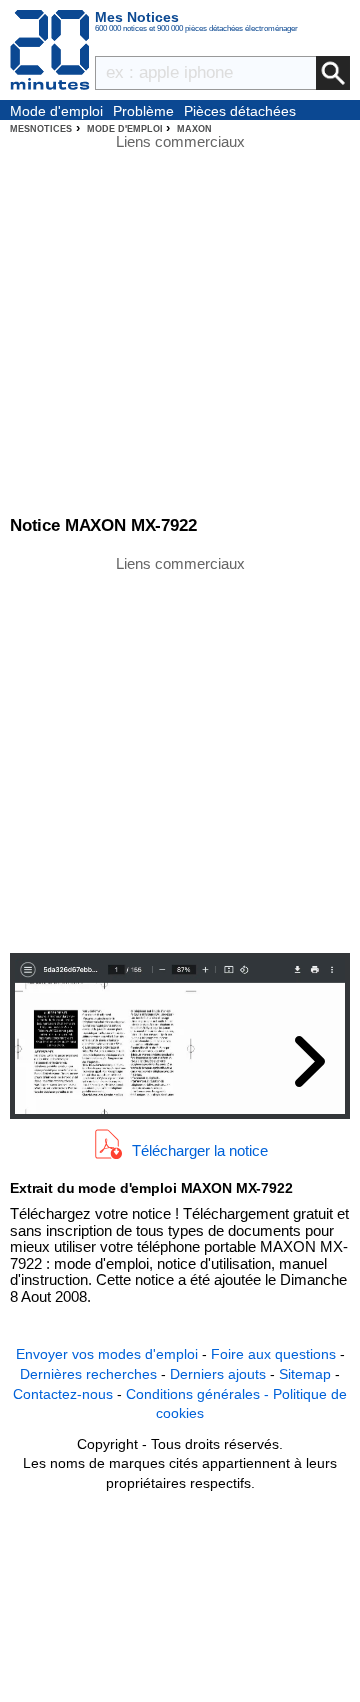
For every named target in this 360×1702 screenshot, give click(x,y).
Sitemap (305, 1374)
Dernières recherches (88, 1374)
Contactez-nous (63, 1394)
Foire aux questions (273, 1354)
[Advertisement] (180, 753)
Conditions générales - (199, 1394)
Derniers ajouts (218, 1374)
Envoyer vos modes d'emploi (107, 1354)
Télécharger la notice (200, 1149)
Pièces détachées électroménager (240, 112)
